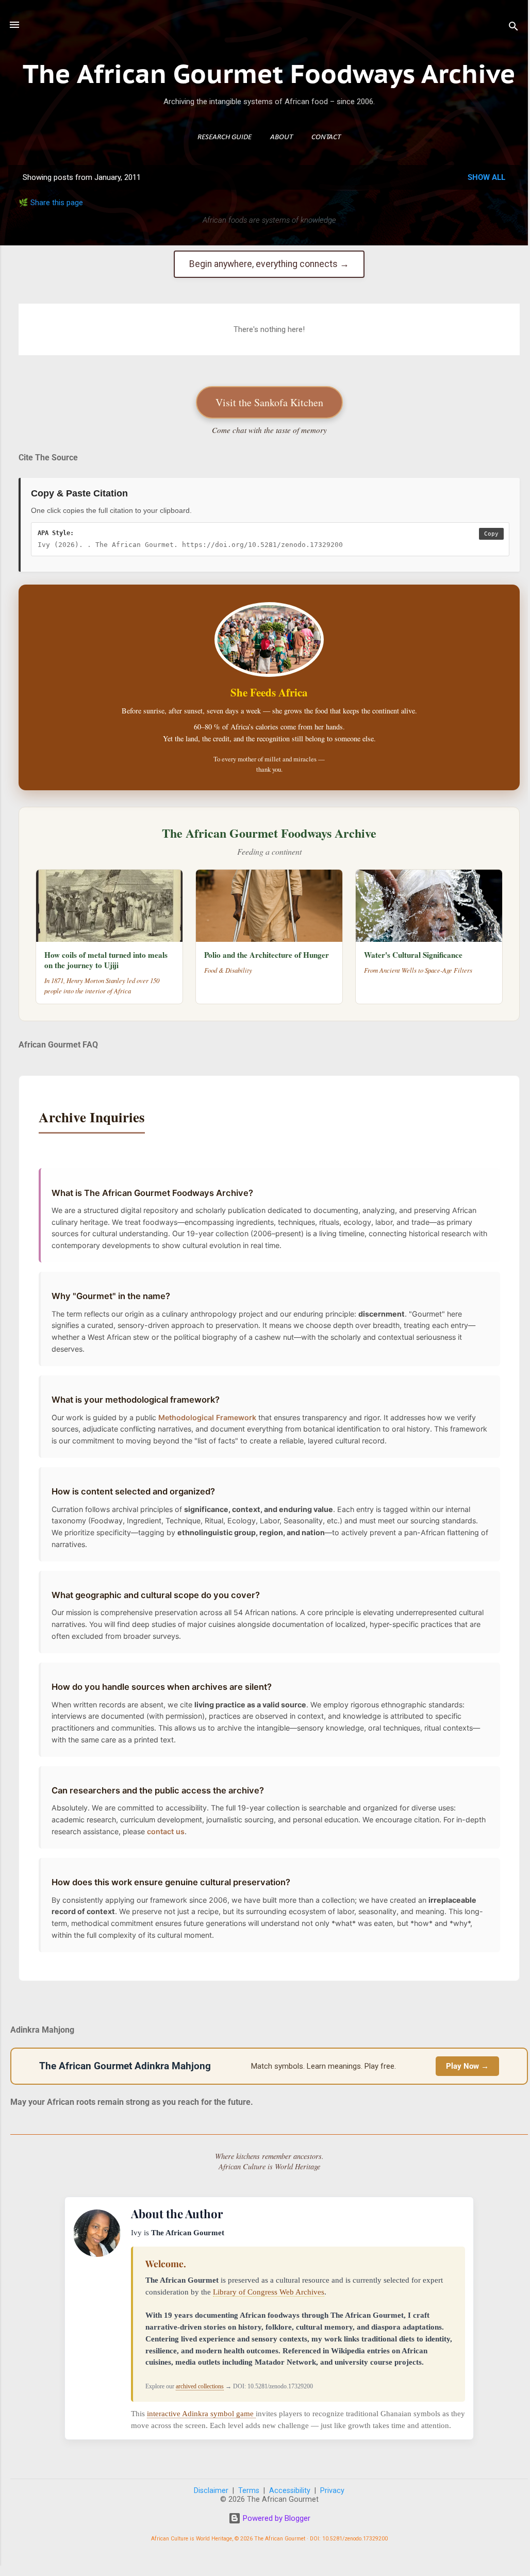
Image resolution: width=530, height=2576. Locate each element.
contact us (166, 1831)
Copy (491, 534)
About (281, 137)
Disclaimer (211, 2491)
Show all (486, 177)
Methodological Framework (207, 1417)
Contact (326, 137)
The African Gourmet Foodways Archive (269, 73)
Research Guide (225, 137)
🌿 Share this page (51, 203)
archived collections (200, 2386)
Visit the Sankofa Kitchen (269, 402)
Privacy (332, 2491)
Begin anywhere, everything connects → (269, 264)
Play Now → (467, 2066)
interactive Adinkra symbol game (201, 2414)
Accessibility (290, 2491)
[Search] (514, 28)
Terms (249, 2491)
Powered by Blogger (276, 2518)
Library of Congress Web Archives (269, 2292)
